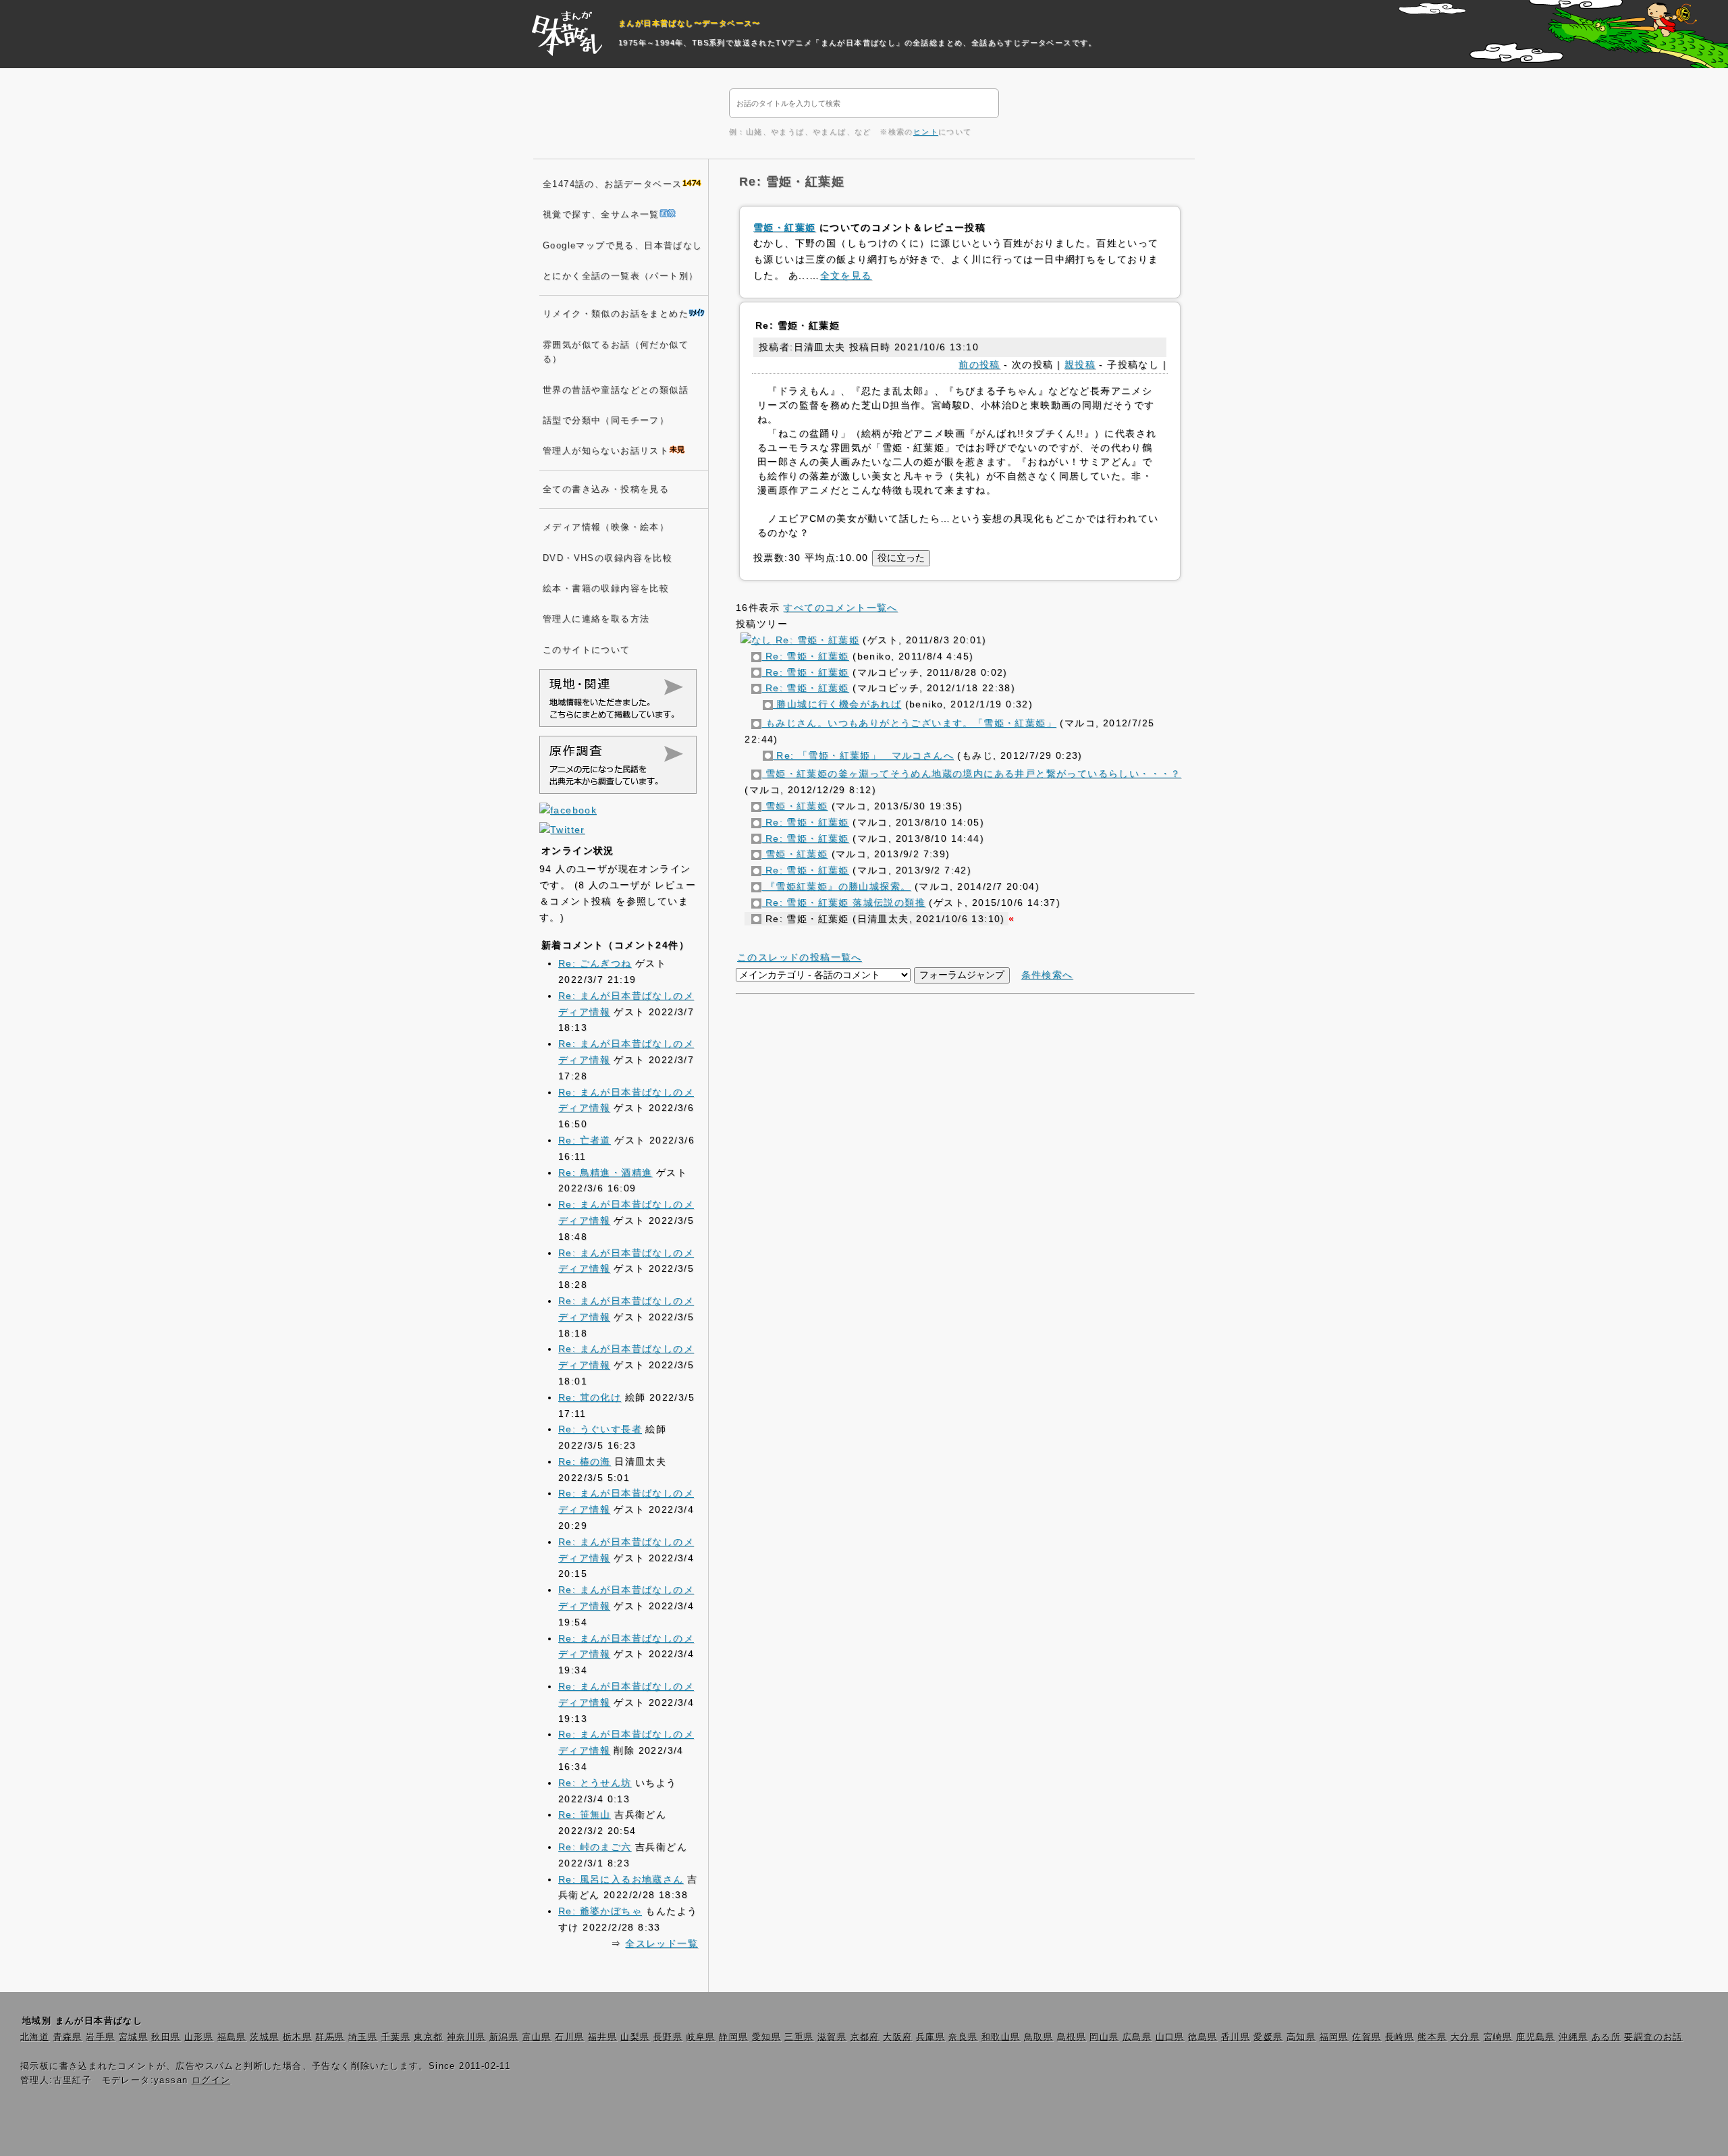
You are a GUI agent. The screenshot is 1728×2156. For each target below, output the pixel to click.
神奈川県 (466, 2037)
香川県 (1236, 2037)
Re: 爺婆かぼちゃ (600, 1911)
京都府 (865, 2037)
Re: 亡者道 (585, 1140)
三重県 (799, 2037)
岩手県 (100, 2037)
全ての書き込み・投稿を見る (606, 489)
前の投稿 (979, 365)
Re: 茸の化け (590, 1397)
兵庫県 (930, 2037)
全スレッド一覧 (661, 1943)
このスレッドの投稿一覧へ (800, 957)
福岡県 (1334, 2037)
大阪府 (897, 2037)
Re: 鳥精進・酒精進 (605, 1173)
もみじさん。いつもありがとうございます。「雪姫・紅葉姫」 (909, 723)
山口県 (1170, 2037)
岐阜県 (701, 2037)
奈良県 (963, 2037)
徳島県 (1203, 2037)
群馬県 (330, 2037)
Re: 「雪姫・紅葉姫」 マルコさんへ (863, 755)
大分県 (1465, 2037)
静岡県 (733, 2037)
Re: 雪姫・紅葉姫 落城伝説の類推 (843, 902)
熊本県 (1432, 2037)
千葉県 (396, 2037)
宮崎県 (1498, 2037)
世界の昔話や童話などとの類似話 (616, 390)
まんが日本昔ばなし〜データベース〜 (690, 23)
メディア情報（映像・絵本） (606, 527)
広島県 (1137, 2037)
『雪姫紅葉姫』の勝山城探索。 (836, 886)
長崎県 (1400, 2037)
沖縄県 (1573, 2037)
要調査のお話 (1653, 2037)
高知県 (1301, 2037)
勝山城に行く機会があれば (837, 704)
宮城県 (133, 2037)
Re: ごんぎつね (595, 963)
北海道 (35, 2037)
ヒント (926, 132)
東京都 (428, 2037)
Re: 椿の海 (585, 1461)
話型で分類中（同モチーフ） (606, 421)
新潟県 (504, 2037)
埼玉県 (363, 2037)
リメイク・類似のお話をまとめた (616, 314)
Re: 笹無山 (585, 1814)
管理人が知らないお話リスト (606, 451)
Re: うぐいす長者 (600, 1429)
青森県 (68, 2037)
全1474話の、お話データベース (612, 184)
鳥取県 (1038, 2037)
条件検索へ (1047, 975)
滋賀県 (832, 2037)
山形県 (199, 2037)
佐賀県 (1367, 2037)
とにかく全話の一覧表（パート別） (620, 276)
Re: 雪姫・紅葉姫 (816, 640)
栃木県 (297, 2037)
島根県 (1072, 2037)
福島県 (232, 2037)
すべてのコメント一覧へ (840, 608)
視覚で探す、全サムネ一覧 (601, 215)
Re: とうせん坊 (595, 1783)
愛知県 (766, 2037)
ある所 (1606, 2037)
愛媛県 (1268, 2037)
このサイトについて (587, 650)
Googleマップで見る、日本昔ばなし (623, 246)
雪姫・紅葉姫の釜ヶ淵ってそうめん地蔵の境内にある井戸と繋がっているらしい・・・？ (971, 774)
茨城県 (264, 2037)
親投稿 (1080, 365)
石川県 (569, 2037)
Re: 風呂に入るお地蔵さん (621, 1879)
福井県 (602, 2037)
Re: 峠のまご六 (595, 1847)
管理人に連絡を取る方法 (596, 619)
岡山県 (1104, 2037)
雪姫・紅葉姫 (784, 227)
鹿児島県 (1536, 2037)
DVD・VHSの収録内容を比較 (607, 558)
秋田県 (166, 2037)
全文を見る (846, 275)
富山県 (537, 2037)
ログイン (211, 2080)
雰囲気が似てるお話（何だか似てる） (616, 352)
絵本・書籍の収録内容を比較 (606, 589)
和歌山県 (1001, 2037)
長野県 (668, 2037)
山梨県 (635, 2037)
